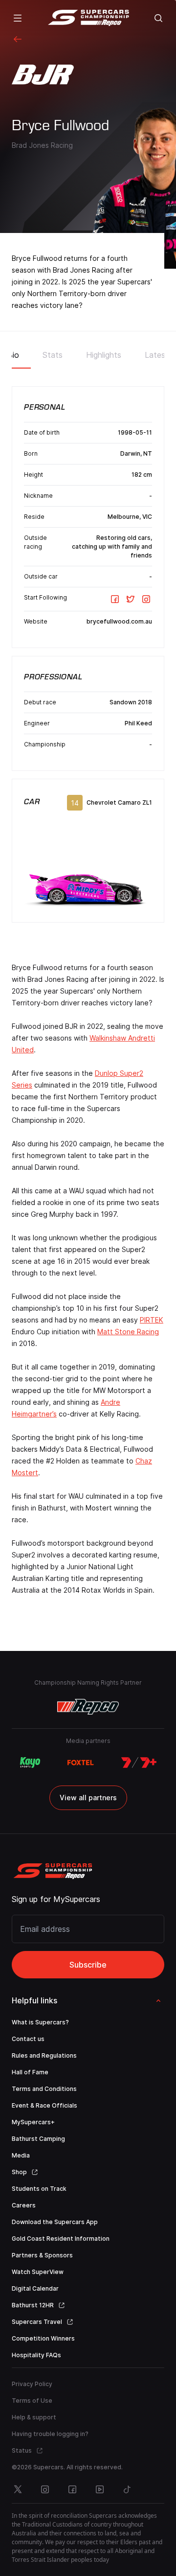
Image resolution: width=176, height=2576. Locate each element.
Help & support (34, 2417)
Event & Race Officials (44, 2105)
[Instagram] (146, 599)
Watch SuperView (38, 2272)
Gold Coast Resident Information (61, 2239)
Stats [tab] (53, 355)
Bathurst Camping (38, 2139)
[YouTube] (100, 2489)
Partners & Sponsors (42, 2255)
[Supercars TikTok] (127, 2489)
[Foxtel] (81, 1763)
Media (21, 2155)
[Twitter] (131, 599)
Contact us (28, 2039)
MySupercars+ (33, 2122)
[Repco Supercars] (88, 18)
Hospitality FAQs (36, 2355)
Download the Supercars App (55, 2222)
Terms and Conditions (44, 2089)
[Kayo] (30, 1763)
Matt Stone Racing (128, 1332)
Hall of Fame (30, 2072)
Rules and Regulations (44, 2055)
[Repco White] (88, 1707)
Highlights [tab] (104, 355)
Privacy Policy (32, 2384)
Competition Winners (43, 2338)
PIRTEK (152, 1320)
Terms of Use (32, 2401)
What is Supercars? (40, 2022)
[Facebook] (115, 599)
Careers (24, 2205)
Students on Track (39, 2189)
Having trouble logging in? (50, 2434)
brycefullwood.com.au (119, 621)
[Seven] (139, 1763)
